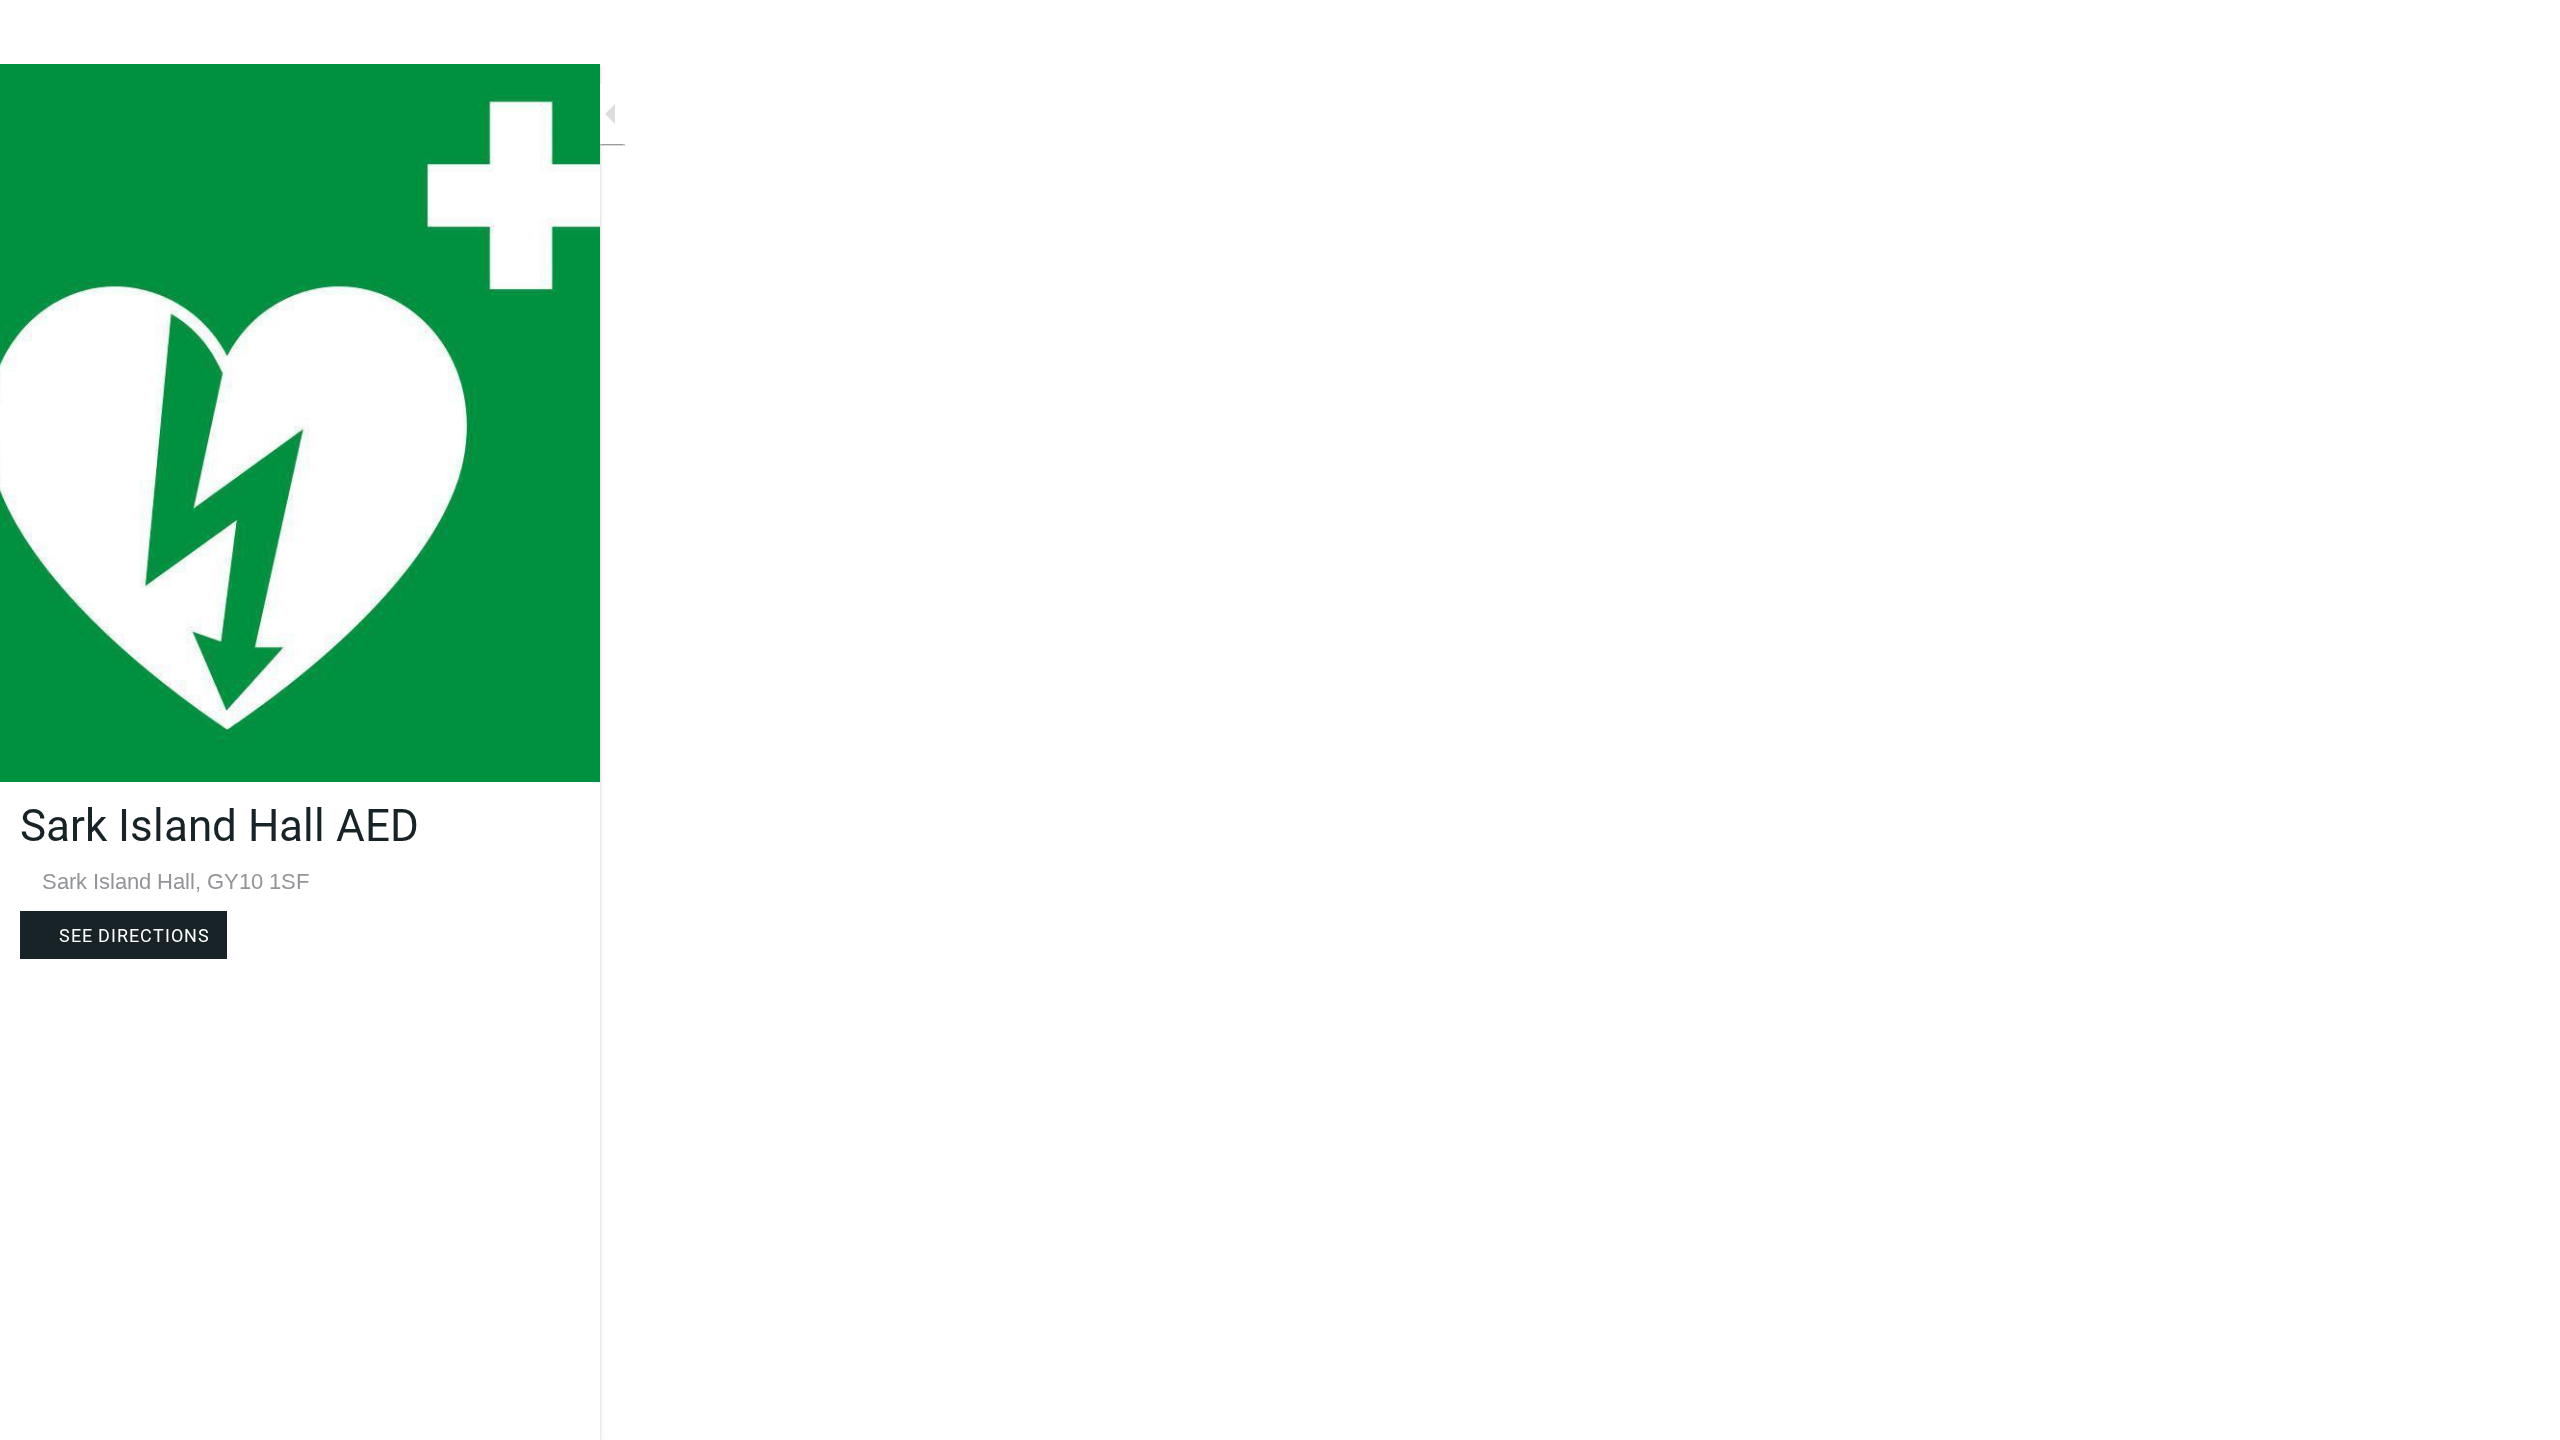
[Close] (40, 32)
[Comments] (560, 1412)
